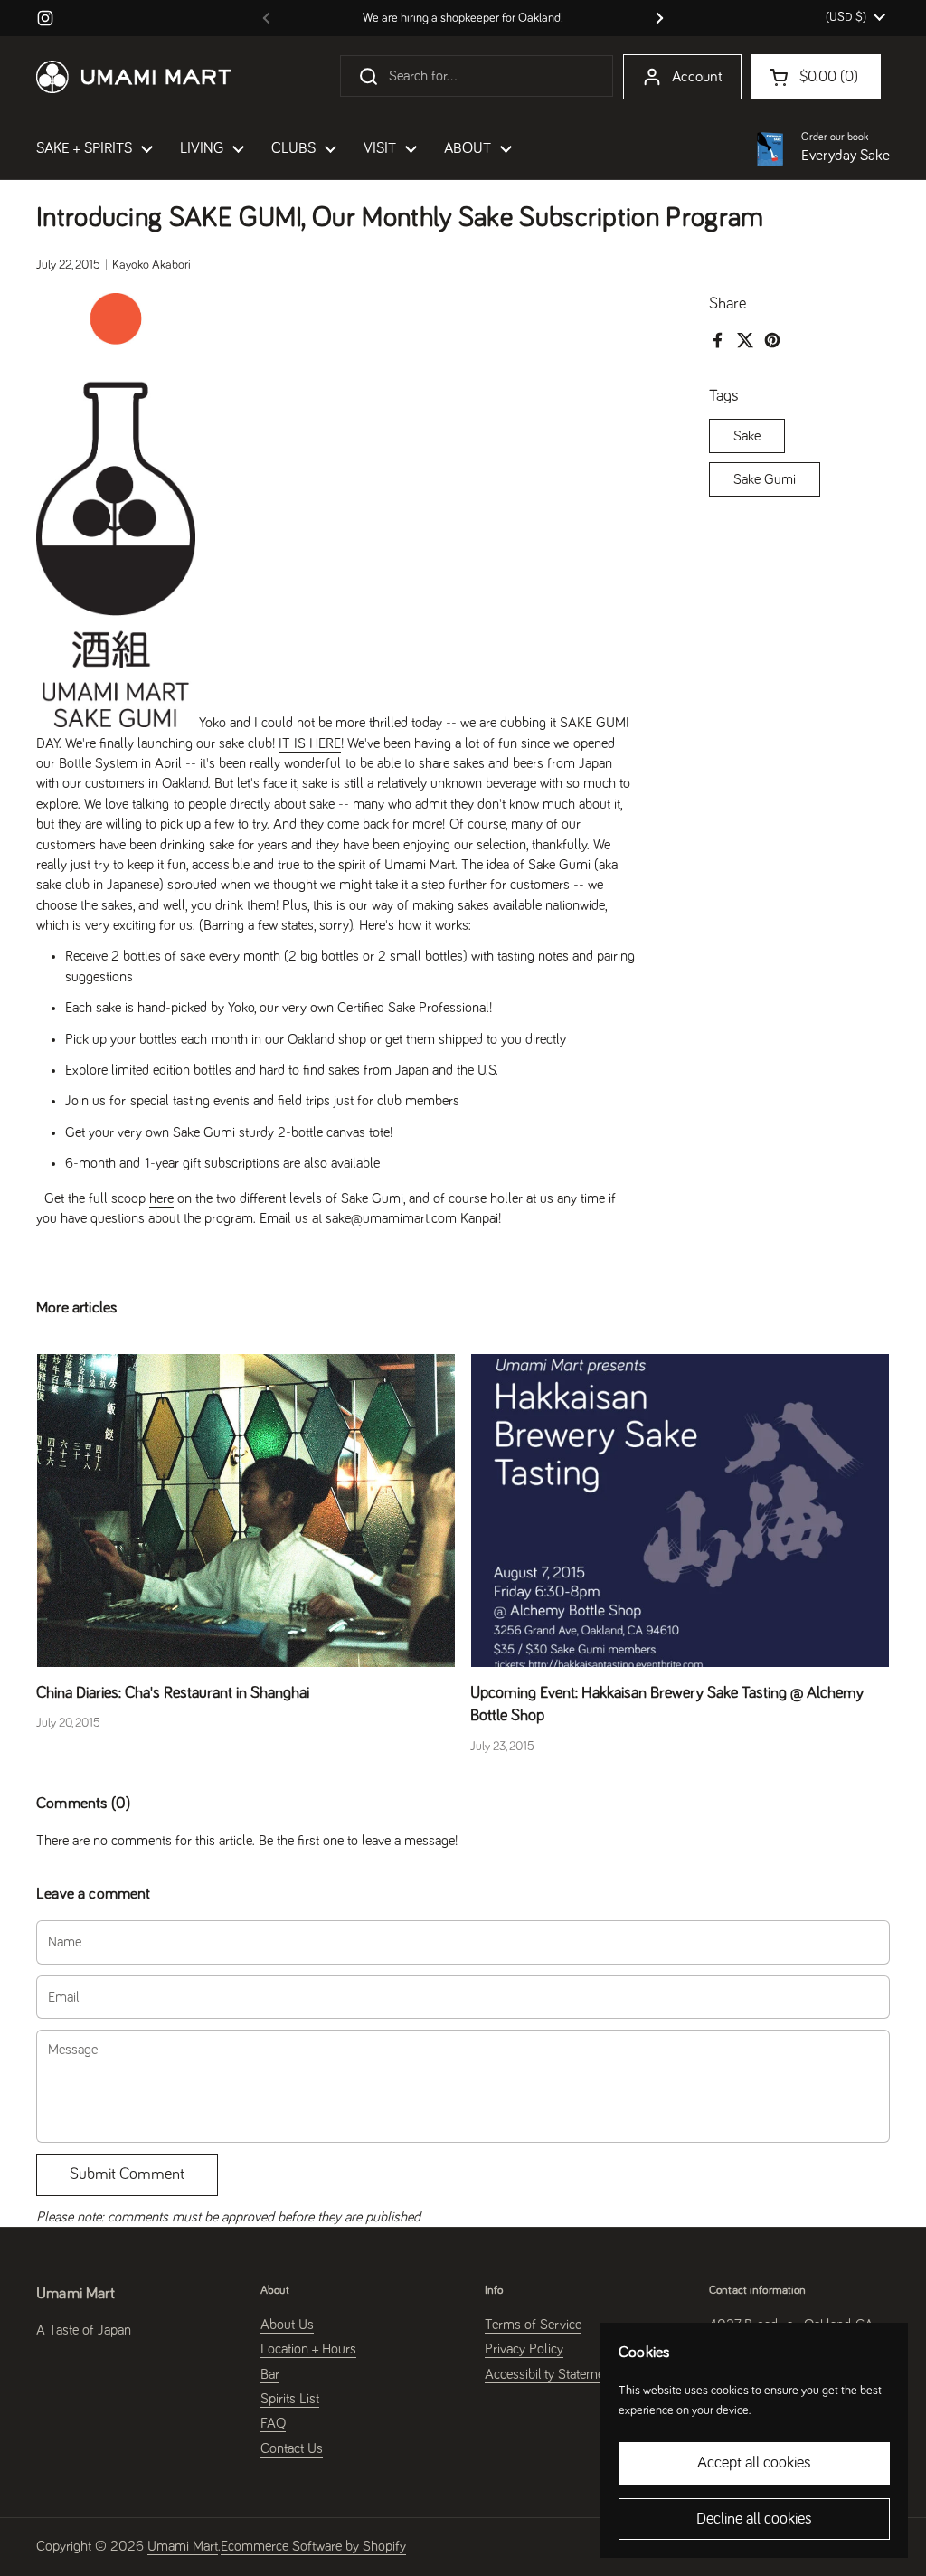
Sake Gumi (765, 479)
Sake (747, 436)
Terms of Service (533, 2325)
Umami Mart (183, 2546)
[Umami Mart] (133, 77)
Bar (270, 2374)
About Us (287, 2325)
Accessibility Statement (550, 2374)
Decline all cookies (754, 2519)
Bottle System (98, 763)
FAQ (273, 2423)
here (161, 1198)
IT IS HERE (310, 743)
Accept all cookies (754, 2463)
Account (697, 77)
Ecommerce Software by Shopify (313, 2546)
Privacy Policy (524, 2349)
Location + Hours (308, 2349)
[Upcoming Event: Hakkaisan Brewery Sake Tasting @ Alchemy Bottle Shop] (680, 1511)
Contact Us (292, 2448)
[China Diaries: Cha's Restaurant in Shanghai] (246, 1511)
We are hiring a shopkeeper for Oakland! (463, 18)
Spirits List (290, 2399)
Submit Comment (127, 2174)
